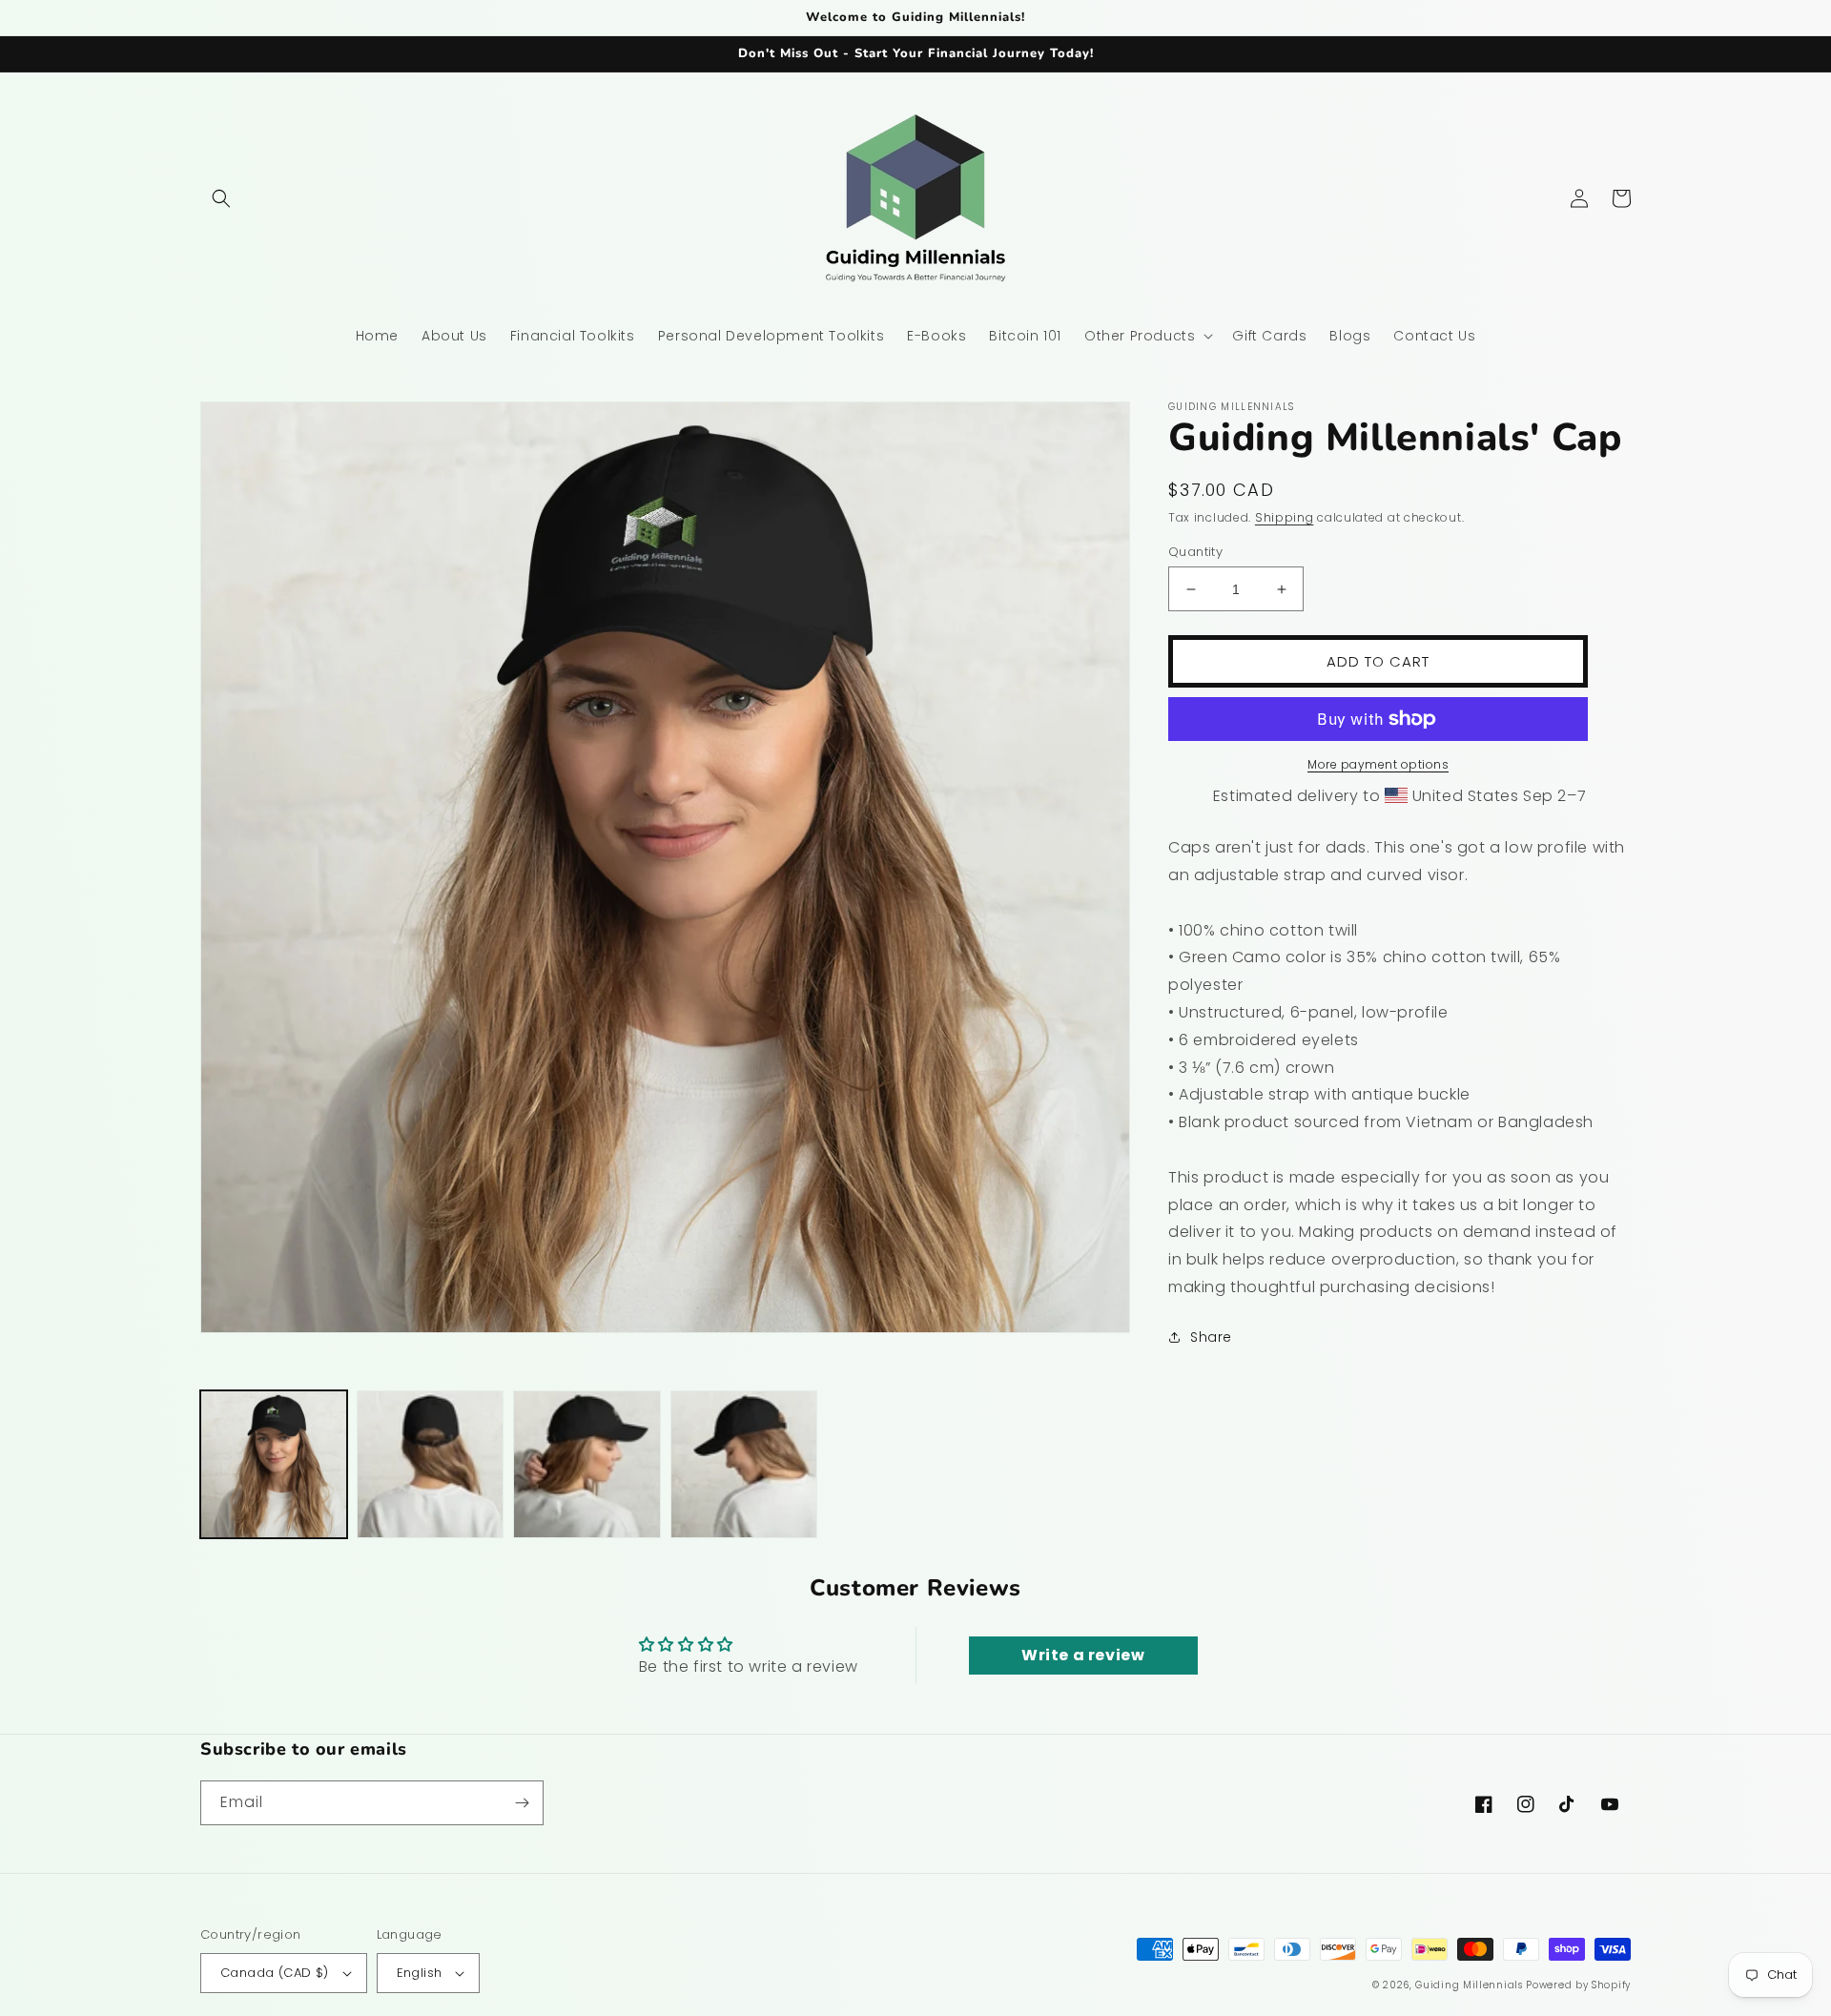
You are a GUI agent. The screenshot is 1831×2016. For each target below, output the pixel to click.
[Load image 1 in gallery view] (274, 1464)
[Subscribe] (522, 1803)
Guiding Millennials (1469, 1985)
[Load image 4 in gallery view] (744, 1464)
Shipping (1285, 517)
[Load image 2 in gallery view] (430, 1464)
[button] (221, 198)
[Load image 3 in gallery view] (586, 1464)
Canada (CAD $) (275, 1973)
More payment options (1378, 764)
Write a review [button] (1083, 1655)
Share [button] (1211, 1337)
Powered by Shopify (1578, 1985)
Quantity (1195, 552)
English (420, 1973)
